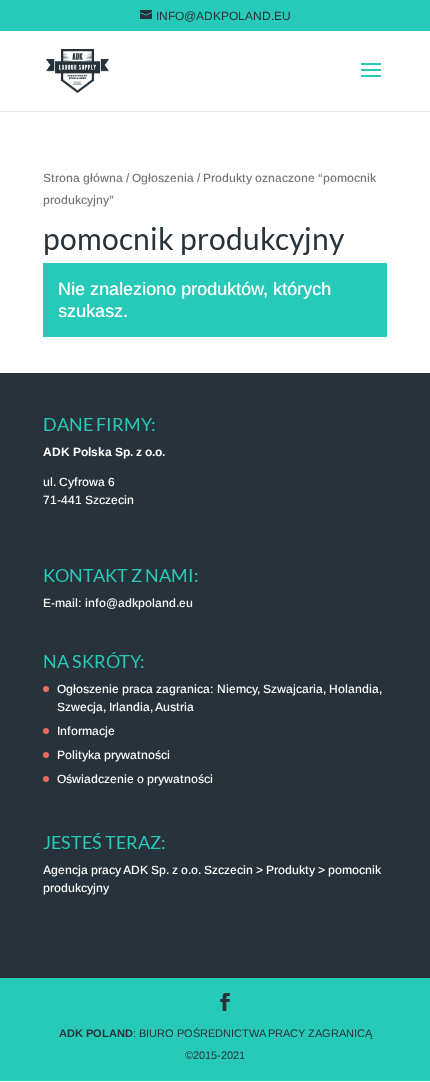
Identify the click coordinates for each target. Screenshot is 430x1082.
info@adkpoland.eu (139, 603)
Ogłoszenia (163, 178)
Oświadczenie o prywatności (135, 779)
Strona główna (83, 178)
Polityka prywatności (113, 755)
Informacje (86, 731)
